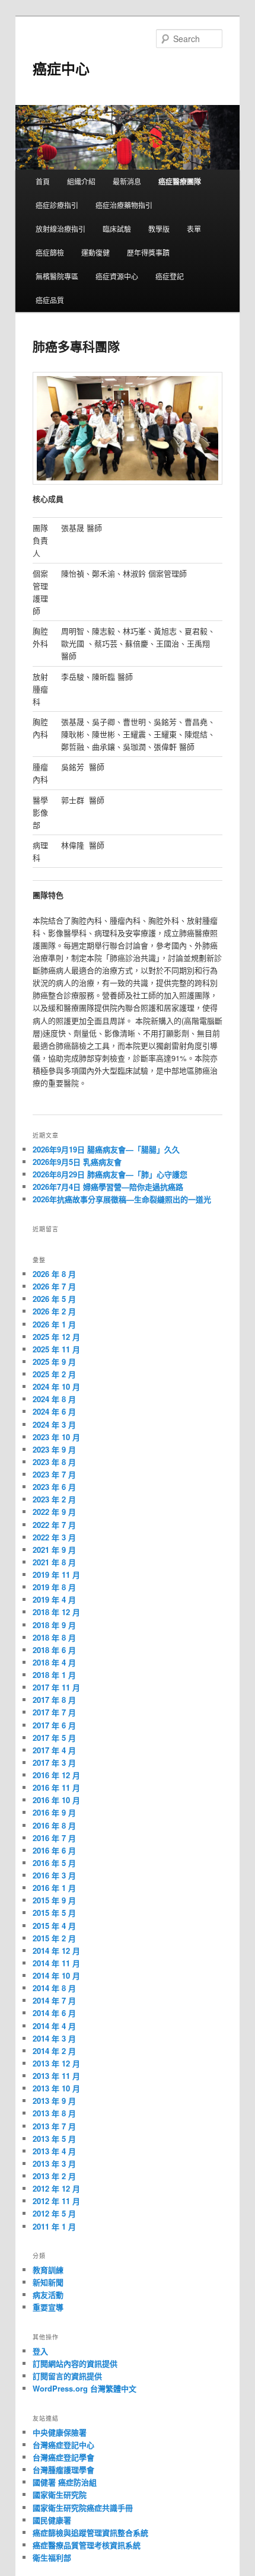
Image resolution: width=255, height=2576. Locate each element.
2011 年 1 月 (54, 2226)
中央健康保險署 (60, 2432)
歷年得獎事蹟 (148, 252)
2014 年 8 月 (54, 1988)
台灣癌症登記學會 (63, 2457)
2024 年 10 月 (56, 1386)
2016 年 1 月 (54, 1888)
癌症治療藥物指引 (124, 205)
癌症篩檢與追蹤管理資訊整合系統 (90, 2532)
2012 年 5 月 (54, 2213)
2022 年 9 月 (54, 1512)
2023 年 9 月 (54, 1449)
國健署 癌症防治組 (65, 2482)
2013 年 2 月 (54, 2176)
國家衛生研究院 (60, 2494)
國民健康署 (52, 2520)
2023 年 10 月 (56, 1437)
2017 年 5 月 (54, 1738)
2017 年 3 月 (54, 1763)
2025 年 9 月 (54, 1362)
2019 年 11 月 (56, 1574)
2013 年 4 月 (54, 2151)
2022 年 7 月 (54, 1525)
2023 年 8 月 (54, 1462)
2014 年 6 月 (54, 2013)
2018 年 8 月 (54, 1637)
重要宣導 (48, 2307)
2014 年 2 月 (54, 2051)
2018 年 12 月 (56, 1612)
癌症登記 (170, 276)
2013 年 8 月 (54, 2113)
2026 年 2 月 (54, 1311)
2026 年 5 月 (54, 1299)
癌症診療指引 (57, 205)
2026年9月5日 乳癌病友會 (77, 1162)
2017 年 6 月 (54, 1725)
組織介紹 (81, 181)
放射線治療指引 (60, 229)
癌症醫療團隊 (180, 182)
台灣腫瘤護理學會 (63, 2470)
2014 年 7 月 (54, 2000)
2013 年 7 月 (54, 2126)
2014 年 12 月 (56, 1951)
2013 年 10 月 (56, 2088)
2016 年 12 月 (56, 1775)
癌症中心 (61, 68)
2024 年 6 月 (54, 1411)
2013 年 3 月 (54, 2163)
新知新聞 (48, 2282)
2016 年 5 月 (54, 1863)
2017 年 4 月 (54, 1750)
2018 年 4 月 (54, 1662)
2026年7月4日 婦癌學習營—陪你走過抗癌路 (108, 1187)
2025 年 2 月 (54, 1374)
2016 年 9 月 (54, 1812)
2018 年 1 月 (54, 1675)
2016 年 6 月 (54, 1850)
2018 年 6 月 (54, 1650)
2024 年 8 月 (54, 1399)
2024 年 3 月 (54, 1424)
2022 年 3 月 (54, 1537)
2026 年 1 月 (54, 1324)
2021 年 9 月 (54, 1550)
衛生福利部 (52, 2557)
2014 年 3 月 (54, 2038)
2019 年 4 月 (54, 1599)
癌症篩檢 (50, 252)
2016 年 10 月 (56, 1800)
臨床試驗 (117, 229)
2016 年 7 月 (54, 1838)
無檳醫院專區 (57, 276)
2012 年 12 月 (56, 2188)
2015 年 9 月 (54, 1900)
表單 (194, 229)
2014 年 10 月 (56, 1975)
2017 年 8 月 (54, 1700)
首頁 (43, 181)
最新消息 (127, 181)
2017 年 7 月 (54, 1712)
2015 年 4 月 (54, 1926)
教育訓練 (48, 2270)
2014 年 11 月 (56, 1963)
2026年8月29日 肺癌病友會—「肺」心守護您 (110, 1174)
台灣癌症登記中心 (63, 2445)
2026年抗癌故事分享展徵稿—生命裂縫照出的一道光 (122, 1199)
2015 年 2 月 (54, 1938)
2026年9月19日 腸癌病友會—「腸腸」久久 (106, 1149)
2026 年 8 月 (54, 1274)
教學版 (159, 229)
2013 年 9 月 (54, 2101)
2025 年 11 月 (56, 1349)
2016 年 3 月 (54, 1875)
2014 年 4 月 (54, 2026)
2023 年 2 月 (54, 1499)
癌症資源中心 (117, 276)
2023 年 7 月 (54, 1474)
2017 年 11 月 (56, 1687)
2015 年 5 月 (54, 1913)
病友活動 (48, 2295)
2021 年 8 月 (54, 1562)
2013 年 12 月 (56, 2063)
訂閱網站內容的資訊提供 (75, 2363)
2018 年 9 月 (54, 1625)
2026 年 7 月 (54, 1286)
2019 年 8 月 (54, 1587)
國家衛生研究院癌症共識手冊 (83, 2507)
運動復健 (95, 252)
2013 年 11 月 (56, 2076)
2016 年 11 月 (56, 1787)
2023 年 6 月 (54, 1487)
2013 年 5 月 (54, 2139)
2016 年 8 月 (54, 1825)
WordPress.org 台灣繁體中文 (85, 2388)
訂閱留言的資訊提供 (67, 2376)
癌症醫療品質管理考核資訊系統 (87, 2545)
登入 (40, 2351)
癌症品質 (50, 300)
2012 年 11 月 (56, 2201)
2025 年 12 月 (56, 1337)
